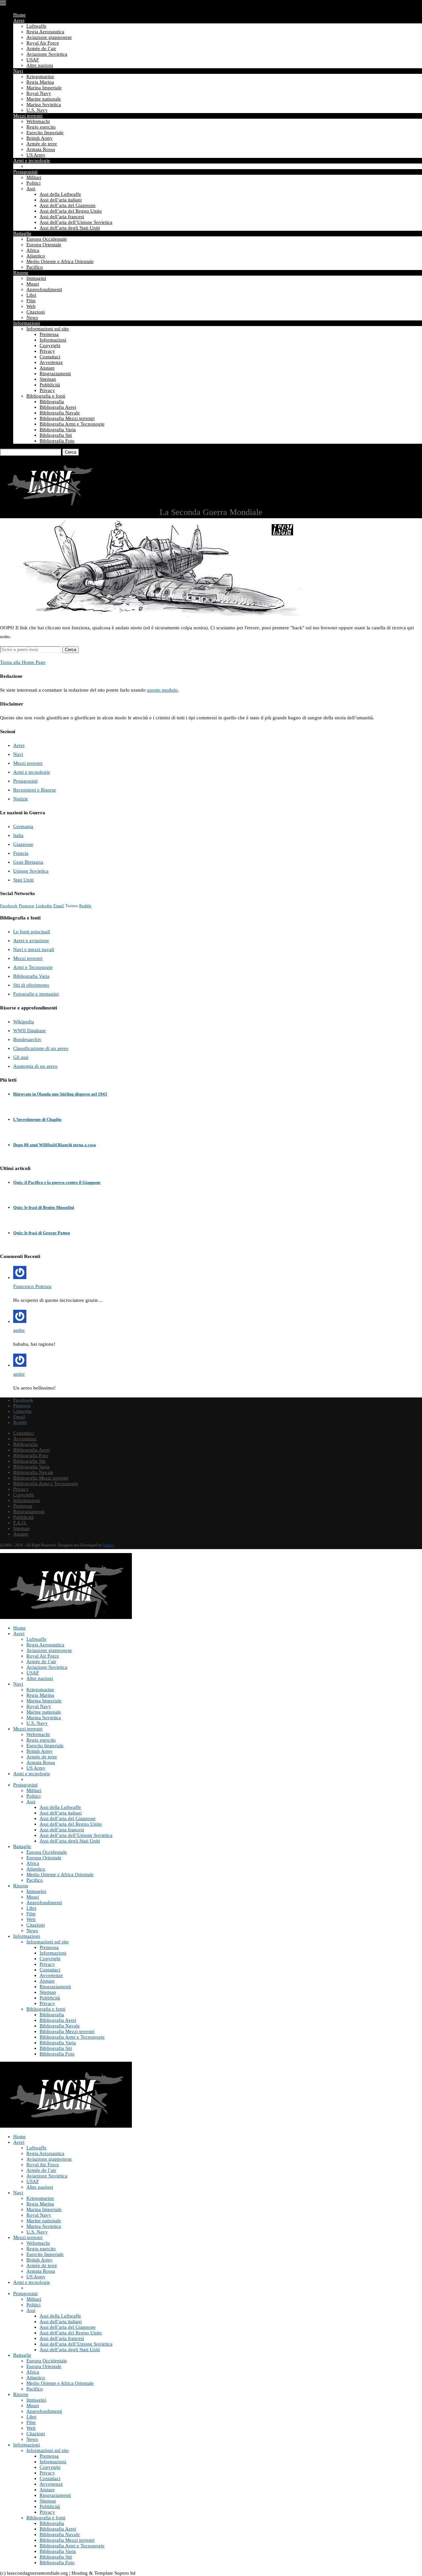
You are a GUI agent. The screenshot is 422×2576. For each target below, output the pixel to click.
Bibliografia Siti (56, 435)
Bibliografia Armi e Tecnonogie (72, 424)
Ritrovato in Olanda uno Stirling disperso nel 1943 (60, 1094)
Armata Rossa (41, 149)
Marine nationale (44, 99)
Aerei (19, 20)
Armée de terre (42, 144)
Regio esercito (41, 127)
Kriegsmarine (40, 76)
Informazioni (27, 323)
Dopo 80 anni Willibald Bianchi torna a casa (55, 1145)
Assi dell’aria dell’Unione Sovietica (76, 222)
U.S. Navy (37, 110)
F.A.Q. (20, 1523)
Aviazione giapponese (49, 37)
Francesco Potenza (32, 1286)
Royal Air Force (43, 43)
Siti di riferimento (31, 985)
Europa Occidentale (47, 239)
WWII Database (30, 1031)
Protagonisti (25, 172)
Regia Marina (40, 82)
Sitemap (48, 379)
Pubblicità (50, 385)
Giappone (23, 844)
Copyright (50, 345)
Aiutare (47, 368)
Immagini (36, 278)
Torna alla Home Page (23, 662)
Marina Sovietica (44, 105)
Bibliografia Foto (57, 441)
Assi (31, 189)
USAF (33, 60)
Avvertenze (51, 362)
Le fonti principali (32, 932)
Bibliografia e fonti (46, 396)
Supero (108, 1545)
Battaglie (22, 233)
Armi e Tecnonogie (33, 967)
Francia (21, 853)
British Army (40, 138)
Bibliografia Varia (58, 430)
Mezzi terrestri (28, 116)
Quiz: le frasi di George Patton (42, 1233)
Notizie (21, 799)
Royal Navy (39, 93)
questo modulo (162, 690)
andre (19, 1330)
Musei (33, 284)
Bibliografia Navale (60, 413)
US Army (36, 155)
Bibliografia (52, 402)
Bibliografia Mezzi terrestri (67, 418)
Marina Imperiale (44, 88)
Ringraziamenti (55, 374)
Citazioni (36, 312)
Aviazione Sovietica (47, 54)
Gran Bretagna (28, 862)
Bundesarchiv (27, 1039)
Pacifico (35, 267)
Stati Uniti (23, 880)
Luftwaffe (36, 26)
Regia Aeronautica (45, 32)
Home (19, 15)
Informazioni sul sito (48, 329)
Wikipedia (24, 1022)
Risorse (21, 273)
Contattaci (50, 357)
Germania (23, 826)
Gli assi (21, 1057)
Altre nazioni (40, 65)
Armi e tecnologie (32, 161)
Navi (18, 71)
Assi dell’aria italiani (61, 200)
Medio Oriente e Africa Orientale (60, 261)
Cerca (71, 452)
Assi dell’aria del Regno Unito (71, 211)
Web (31, 306)
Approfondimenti (44, 289)
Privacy (47, 351)
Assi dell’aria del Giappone (68, 205)
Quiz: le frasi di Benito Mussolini (44, 1207)
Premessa (49, 334)
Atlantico (36, 256)
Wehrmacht (38, 121)
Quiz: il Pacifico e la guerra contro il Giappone (57, 1182)
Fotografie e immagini (36, 994)
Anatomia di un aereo (35, 1066)
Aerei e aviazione (31, 941)
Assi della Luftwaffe (60, 194)
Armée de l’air (41, 48)
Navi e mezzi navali (34, 949)
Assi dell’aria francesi (62, 217)
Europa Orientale (44, 245)
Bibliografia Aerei (58, 407)
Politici (33, 183)
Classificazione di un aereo (41, 1048)
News (32, 317)
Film (31, 301)
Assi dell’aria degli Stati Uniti (70, 228)
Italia (18, 835)
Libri (31, 295)
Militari (34, 177)
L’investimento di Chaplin (37, 1119)
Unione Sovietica (31, 871)
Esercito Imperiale (45, 133)
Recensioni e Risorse (35, 790)
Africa (33, 250)
